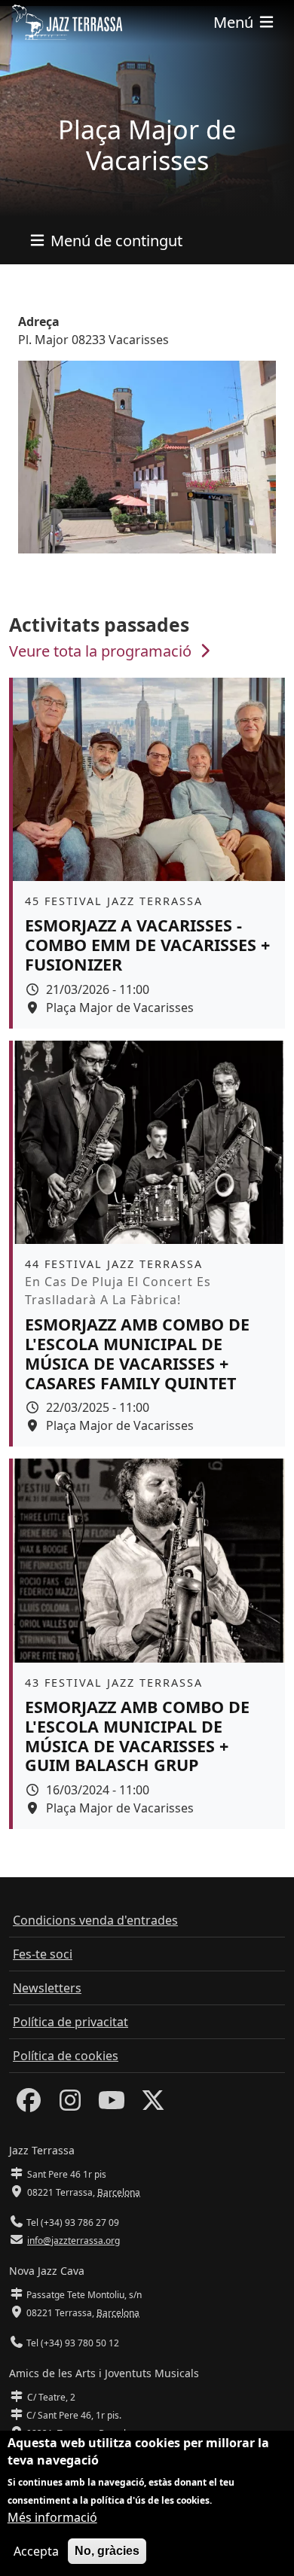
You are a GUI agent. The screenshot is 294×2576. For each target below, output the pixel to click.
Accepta (36, 2551)
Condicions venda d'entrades (95, 1920)
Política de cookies (66, 2056)
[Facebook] (29, 2105)
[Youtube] (112, 2105)
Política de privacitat (70, 2022)
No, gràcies (107, 2551)
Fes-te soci (43, 1954)
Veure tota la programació (102, 651)
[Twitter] (153, 2105)
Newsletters (47, 1988)
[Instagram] (70, 2105)
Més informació (52, 2517)
